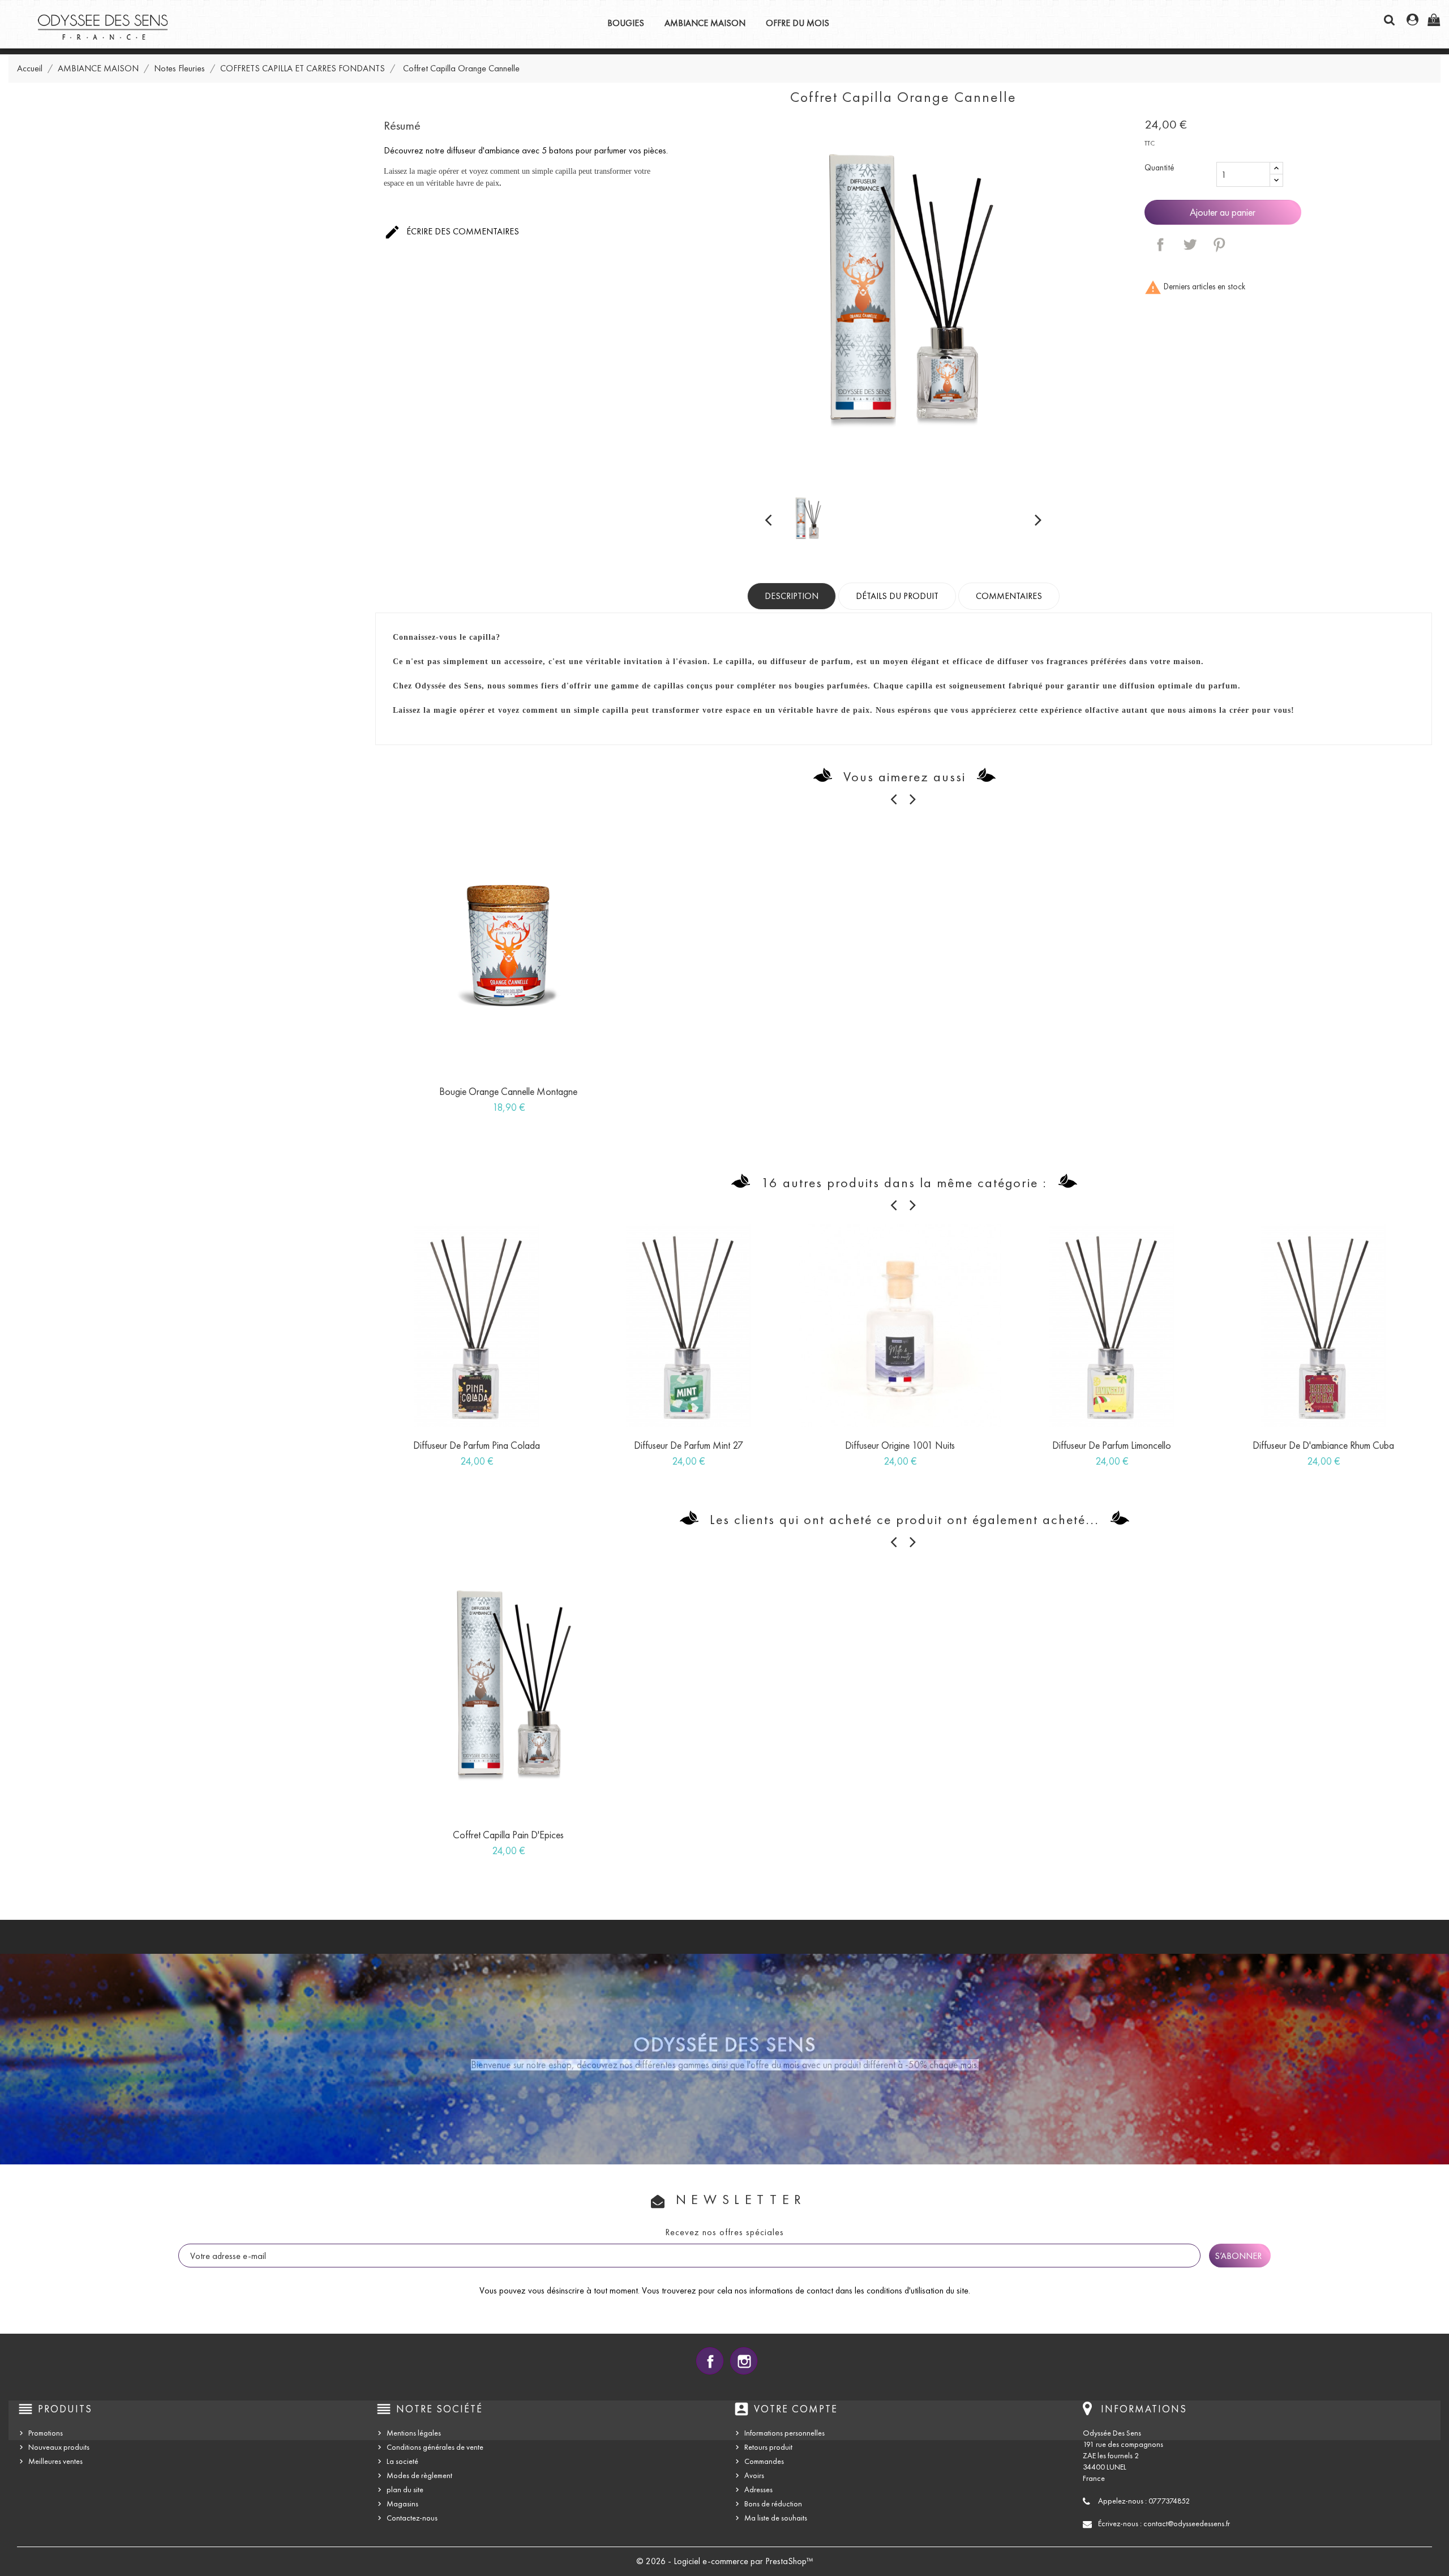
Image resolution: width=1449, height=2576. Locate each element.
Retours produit (768, 2447)
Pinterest (1219, 245)
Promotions (46, 2433)
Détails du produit (897, 596)
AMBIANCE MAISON (705, 23)
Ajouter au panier (1223, 212)
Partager (1160, 245)
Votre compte (796, 2409)
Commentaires (1009, 596)
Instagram (744, 2361)
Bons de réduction (773, 2504)
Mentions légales (414, 2433)
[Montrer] (496, 1096)
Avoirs (754, 2476)
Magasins (402, 2504)
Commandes (764, 2461)
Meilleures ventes (55, 2461)
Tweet (1190, 245)
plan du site (405, 2490)
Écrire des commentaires (452, 232)
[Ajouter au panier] (470, 1096)
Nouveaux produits (59, 2447)
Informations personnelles (784, 2433)
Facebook (710, 2361)
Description (792, 596)
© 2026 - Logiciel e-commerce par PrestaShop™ (725, 2561)
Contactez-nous (412, 2518)
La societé (402, 2461)
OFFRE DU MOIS (798, 23)
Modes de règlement (419, 2476)
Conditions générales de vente (435, 2447)
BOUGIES (626, 23)
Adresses (758, 2490)
